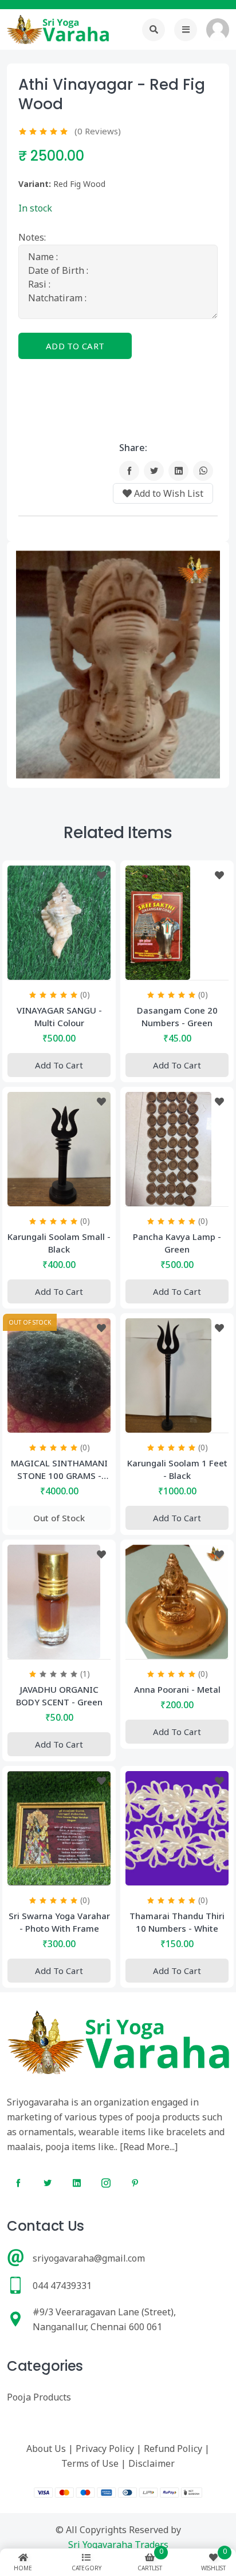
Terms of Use (90, 2463)
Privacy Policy (105, 2449)
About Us (46, 2449)
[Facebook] (129, 471)
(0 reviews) (98, 131)
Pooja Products (39, 2397)
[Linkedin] (178, 471)
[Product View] (59, 968)
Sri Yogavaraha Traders (118, 2545)
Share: (133, 448)
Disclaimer (152, 2463)
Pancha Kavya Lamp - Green (177, 1243)
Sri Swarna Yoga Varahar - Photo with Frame (59, 1922)
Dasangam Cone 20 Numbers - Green (177, 1016)
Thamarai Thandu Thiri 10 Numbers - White (177, 1922)
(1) (85, 1674)
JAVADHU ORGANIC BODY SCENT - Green (59, 1696)
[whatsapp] (203, 471)
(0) (85, 994)
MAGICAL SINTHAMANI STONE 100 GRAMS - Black (59, 1470)
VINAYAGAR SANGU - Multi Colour (59, 1016)
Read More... (149, 2147)
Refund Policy (173, 2449)
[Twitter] (154, 471)
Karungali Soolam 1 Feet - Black (177, 1469)
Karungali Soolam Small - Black (59, 1243)
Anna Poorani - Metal (177, 1689)
